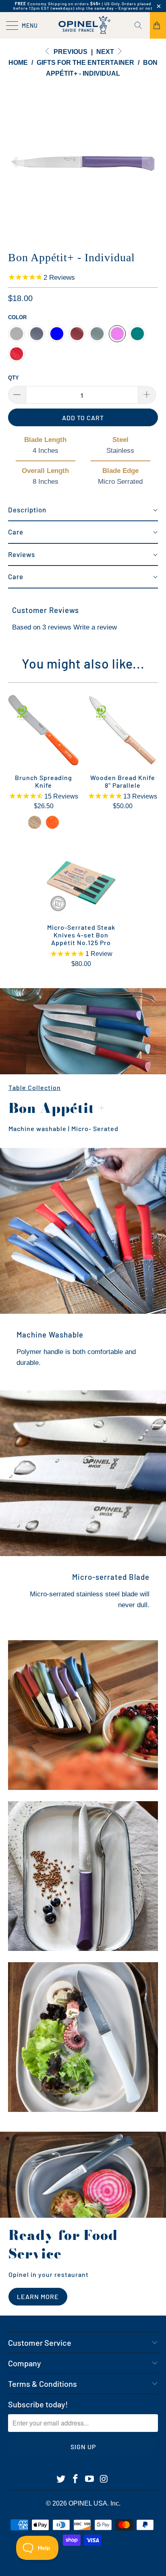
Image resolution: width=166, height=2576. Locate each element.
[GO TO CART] (158, 25)
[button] (83, 510)
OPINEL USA (88, 2503)
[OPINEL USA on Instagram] (104, 2479)
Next (106, 52)
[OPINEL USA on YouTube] (90, 2479)
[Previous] (16, 162)
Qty (13, 378)
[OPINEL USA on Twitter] (61, 2479)
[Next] (150, 162)
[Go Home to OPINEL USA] (83, 25)
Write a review (95, 627)
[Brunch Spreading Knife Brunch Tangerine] (52, 822)
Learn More (38, 2296)
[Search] (141, 25)
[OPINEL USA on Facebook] (75, 2479)
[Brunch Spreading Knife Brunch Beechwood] (35, 822)
